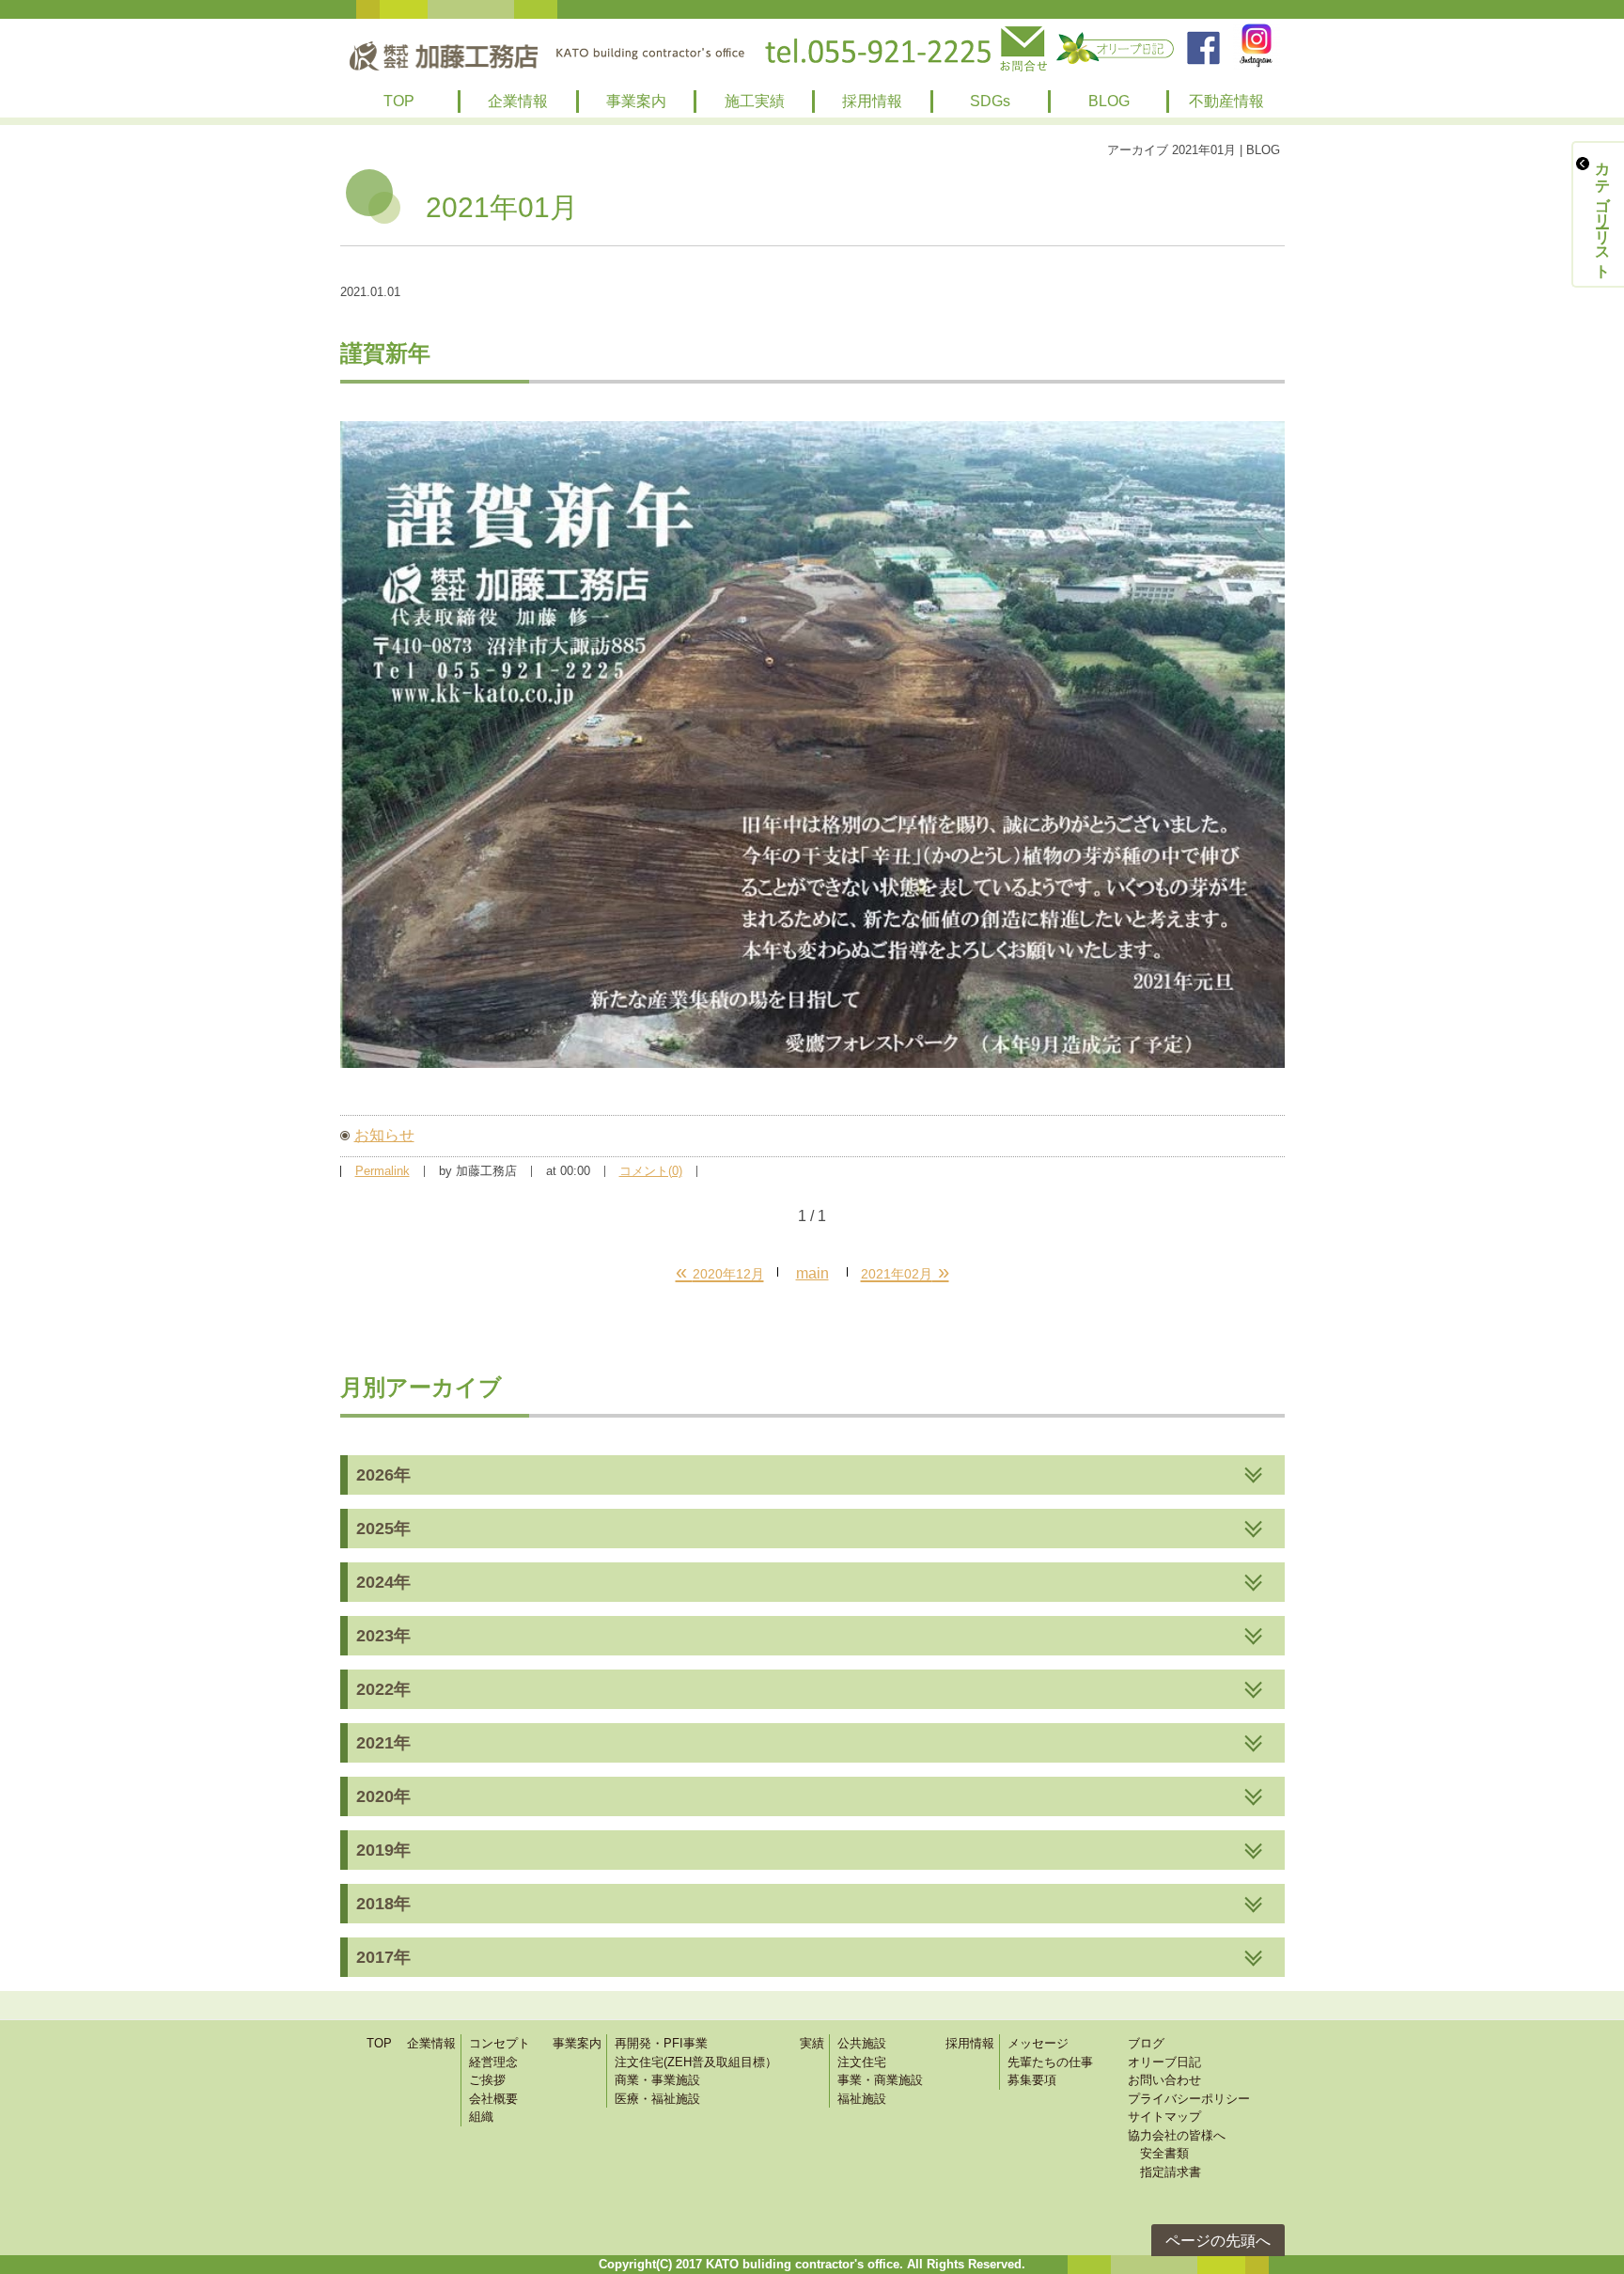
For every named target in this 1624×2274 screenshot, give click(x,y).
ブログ (1146, 2043)
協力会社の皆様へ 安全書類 (1177, 2145)
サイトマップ (1164, 2117)
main (812, 1273)
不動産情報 (1226, 101)
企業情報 (518, 101)
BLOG (1109, 101)
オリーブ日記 (1164, 2062)
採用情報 (872, 101)
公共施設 (862, 2043)
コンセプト (500, 2043)
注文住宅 (862, 2062)
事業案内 (636, 101)
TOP (399, 101)
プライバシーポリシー (1189, 2099)
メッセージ (1038, 2043)
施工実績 (755, 101)
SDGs (990, 101)
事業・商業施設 (880, 2080)
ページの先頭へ (1218, 2241)
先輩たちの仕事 (1050, 2062)
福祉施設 (862, 2099)
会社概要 (493, 2099)
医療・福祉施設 (657, 2099)
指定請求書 (1164, 2172)
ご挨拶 (487, 2080)
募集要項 (1032, 2080)
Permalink (383, 1171)
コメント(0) (651, 1171)
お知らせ (384, 1135)
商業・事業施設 (657, 2080)
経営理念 (493, 2062)
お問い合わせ (1164, 2080)
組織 (481, 2117)
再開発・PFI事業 (661, 2043)
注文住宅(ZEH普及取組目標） (696, 2062)
